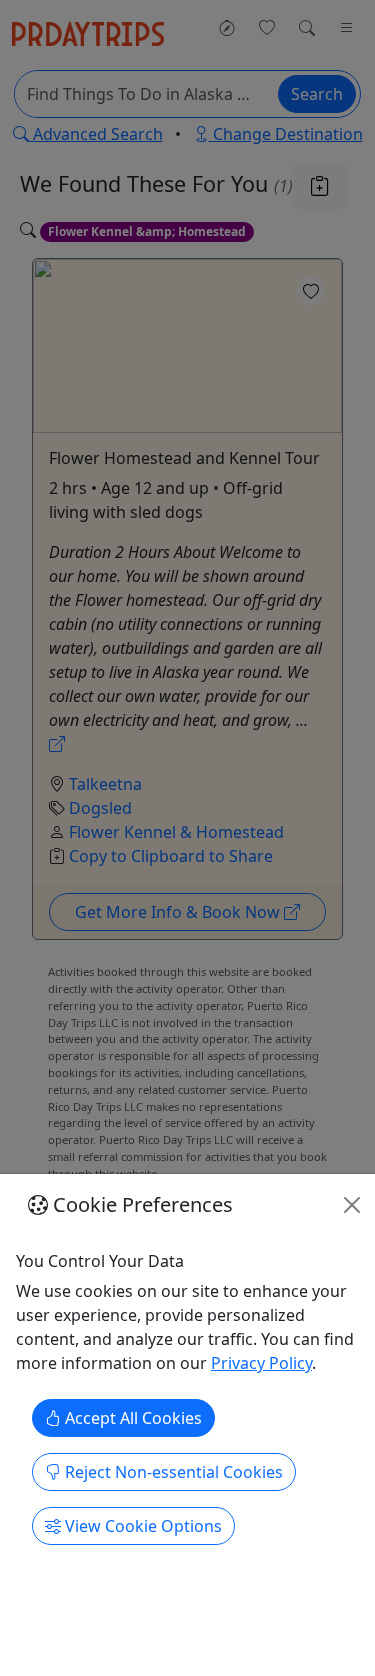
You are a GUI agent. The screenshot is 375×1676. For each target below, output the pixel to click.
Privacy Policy (261, 1363)
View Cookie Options (141, 1526)
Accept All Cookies (131, 1418)
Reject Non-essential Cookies (172, 1472)
